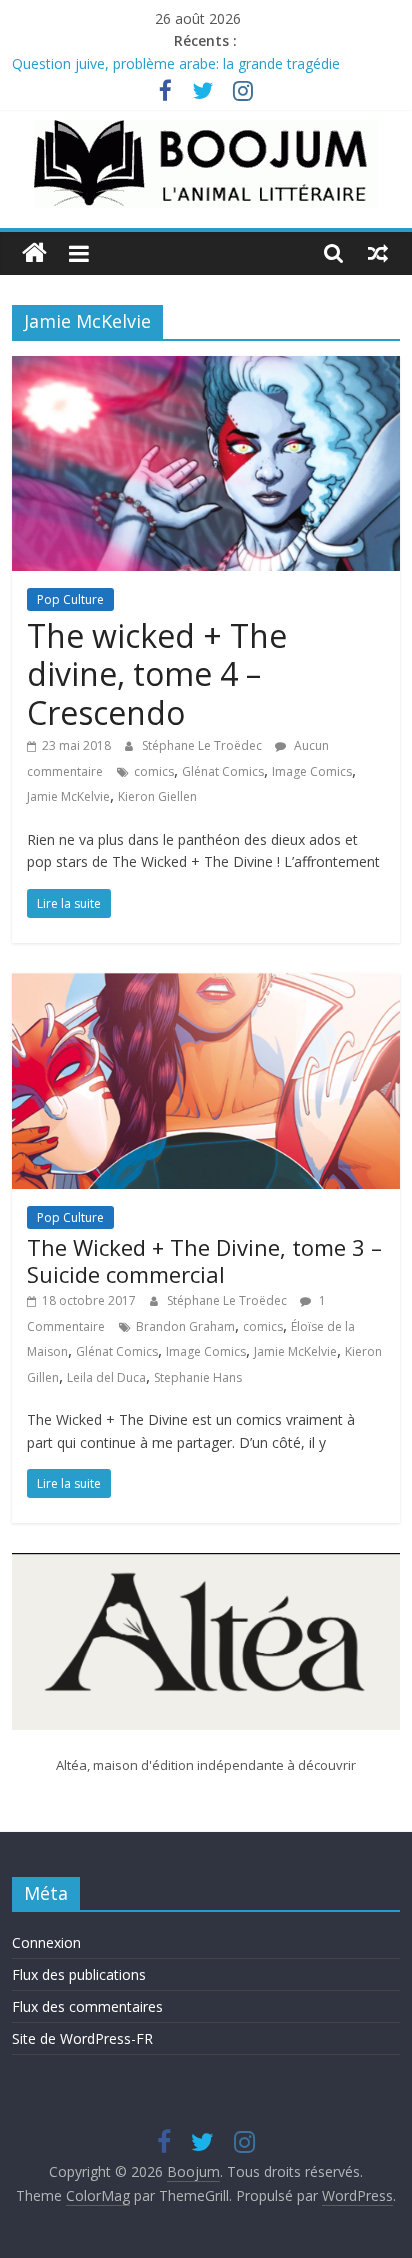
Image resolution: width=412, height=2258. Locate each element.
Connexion (46, 1942)
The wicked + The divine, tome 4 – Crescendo (157, 674)
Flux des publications (79, 1974)
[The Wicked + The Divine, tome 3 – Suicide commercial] (205, 985)
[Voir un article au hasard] (378, 253)
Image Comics (312, 771)
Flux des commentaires (87, 2006)
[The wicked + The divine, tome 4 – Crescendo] (205, 368)
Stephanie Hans (198, 1377)
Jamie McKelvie (68, 796)
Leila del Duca (106, 1377)
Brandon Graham (185, 1326)
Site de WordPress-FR (82, 2038)
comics (154, 771)
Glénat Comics (223, 771)
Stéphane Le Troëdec (203, 745)
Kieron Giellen (157, 796)
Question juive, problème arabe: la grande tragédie (176, 71)
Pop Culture (70, 599)
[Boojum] (34, 253)
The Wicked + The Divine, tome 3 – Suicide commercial (204, 1260)
